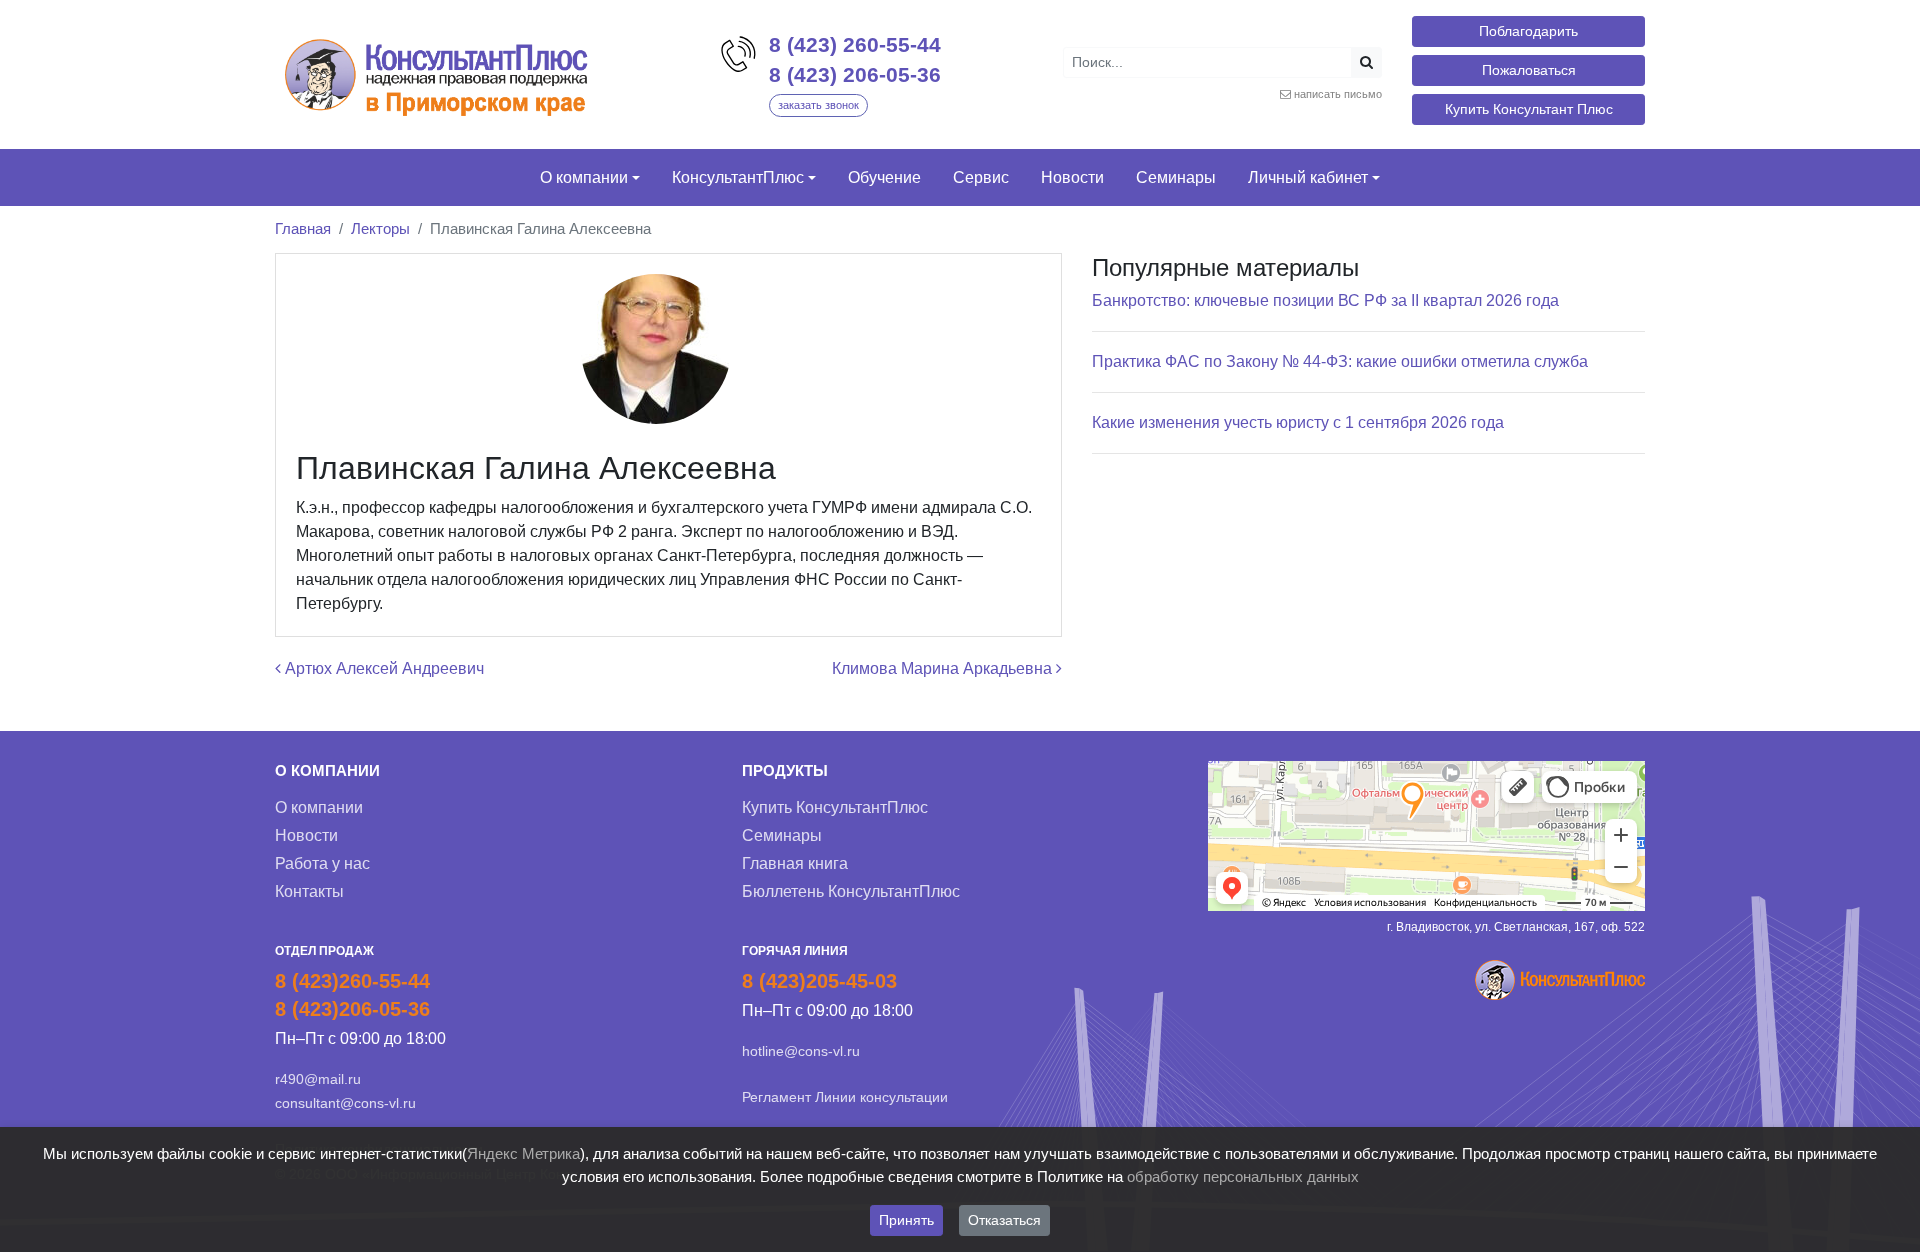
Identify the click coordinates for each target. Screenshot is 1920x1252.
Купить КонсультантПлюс (835, 807)
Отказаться (1004, 1220)
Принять (906, 1220)
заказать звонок (818, 105)
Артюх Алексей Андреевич (382, 668)
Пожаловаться (1529, 70)
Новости (306, 835)
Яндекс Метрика (523, 1153)
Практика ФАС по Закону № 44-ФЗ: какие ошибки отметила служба (1340, 361)
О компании (319, 807)
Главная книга (795, 863)
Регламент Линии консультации (845, 1097)
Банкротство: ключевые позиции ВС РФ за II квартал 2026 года (1325, 300)
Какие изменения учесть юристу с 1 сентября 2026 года (1298, 422)
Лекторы (380, 228)
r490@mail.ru (318, 1079)
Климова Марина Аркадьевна (944, 668)
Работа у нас (322, 863)
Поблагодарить (1528, 31)
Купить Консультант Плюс (1529, 109)
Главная (303, 228)
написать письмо (1338, 94)
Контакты (309, 891)
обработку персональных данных (1243, 1176)
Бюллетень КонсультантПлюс (851, 891)
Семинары (782, 835)
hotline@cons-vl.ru (801, 1051)
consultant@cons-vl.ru (345, 1103)
